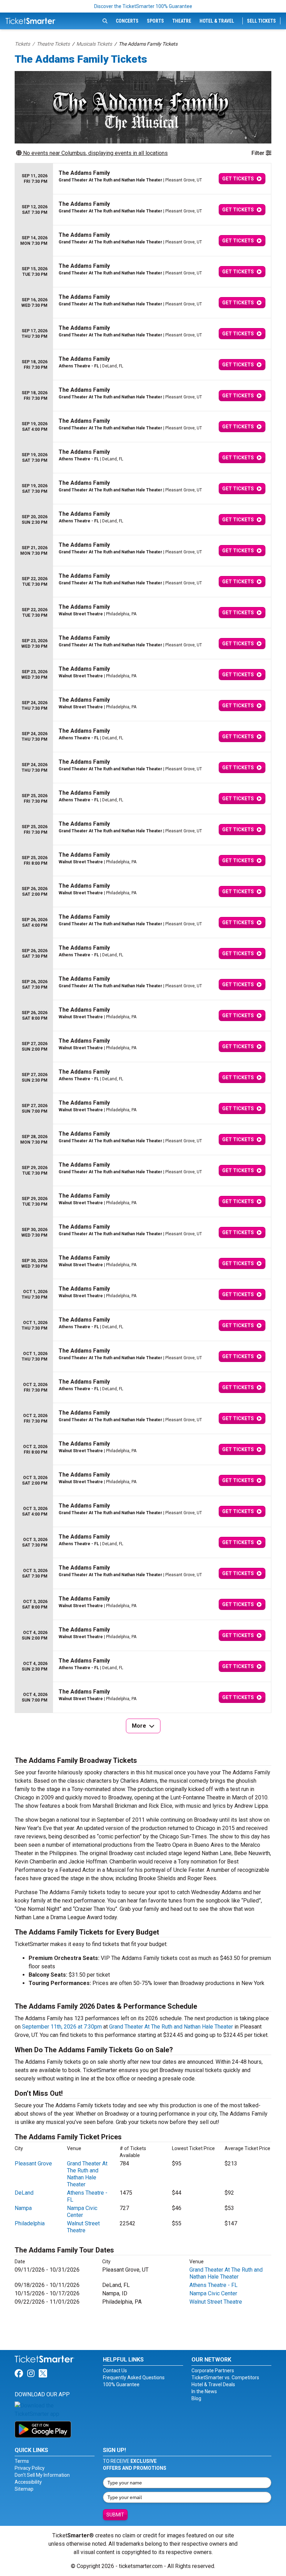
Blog (196, 2398)
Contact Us (115, 2371)
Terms (22, 2461)
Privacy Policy (30, 2468)
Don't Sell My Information (42, 2475)
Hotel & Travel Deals (213, 2384)
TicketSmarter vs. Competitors (225, 2377)
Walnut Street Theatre (83, 2227)
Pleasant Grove (33, 2163)
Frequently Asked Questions (134, 2377)
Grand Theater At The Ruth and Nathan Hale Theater (171, 2027)
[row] (143, 179)
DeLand (24, 2193)
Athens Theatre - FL (213, 2285)
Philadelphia (30, 2223)
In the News (204, 2391)
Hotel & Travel (217, 21)
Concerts (127, 21)
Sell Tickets (261, 21)
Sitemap (24, 2489)
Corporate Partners (213, 2371)
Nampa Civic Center (82, 2212)
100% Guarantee (121, 2384)
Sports (155, 21)
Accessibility (28, 2482)
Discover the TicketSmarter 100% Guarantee (143, 6)
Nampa (23, 2208)
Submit (115, 2515)
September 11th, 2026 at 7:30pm (62, 2027)
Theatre (182, 21)
